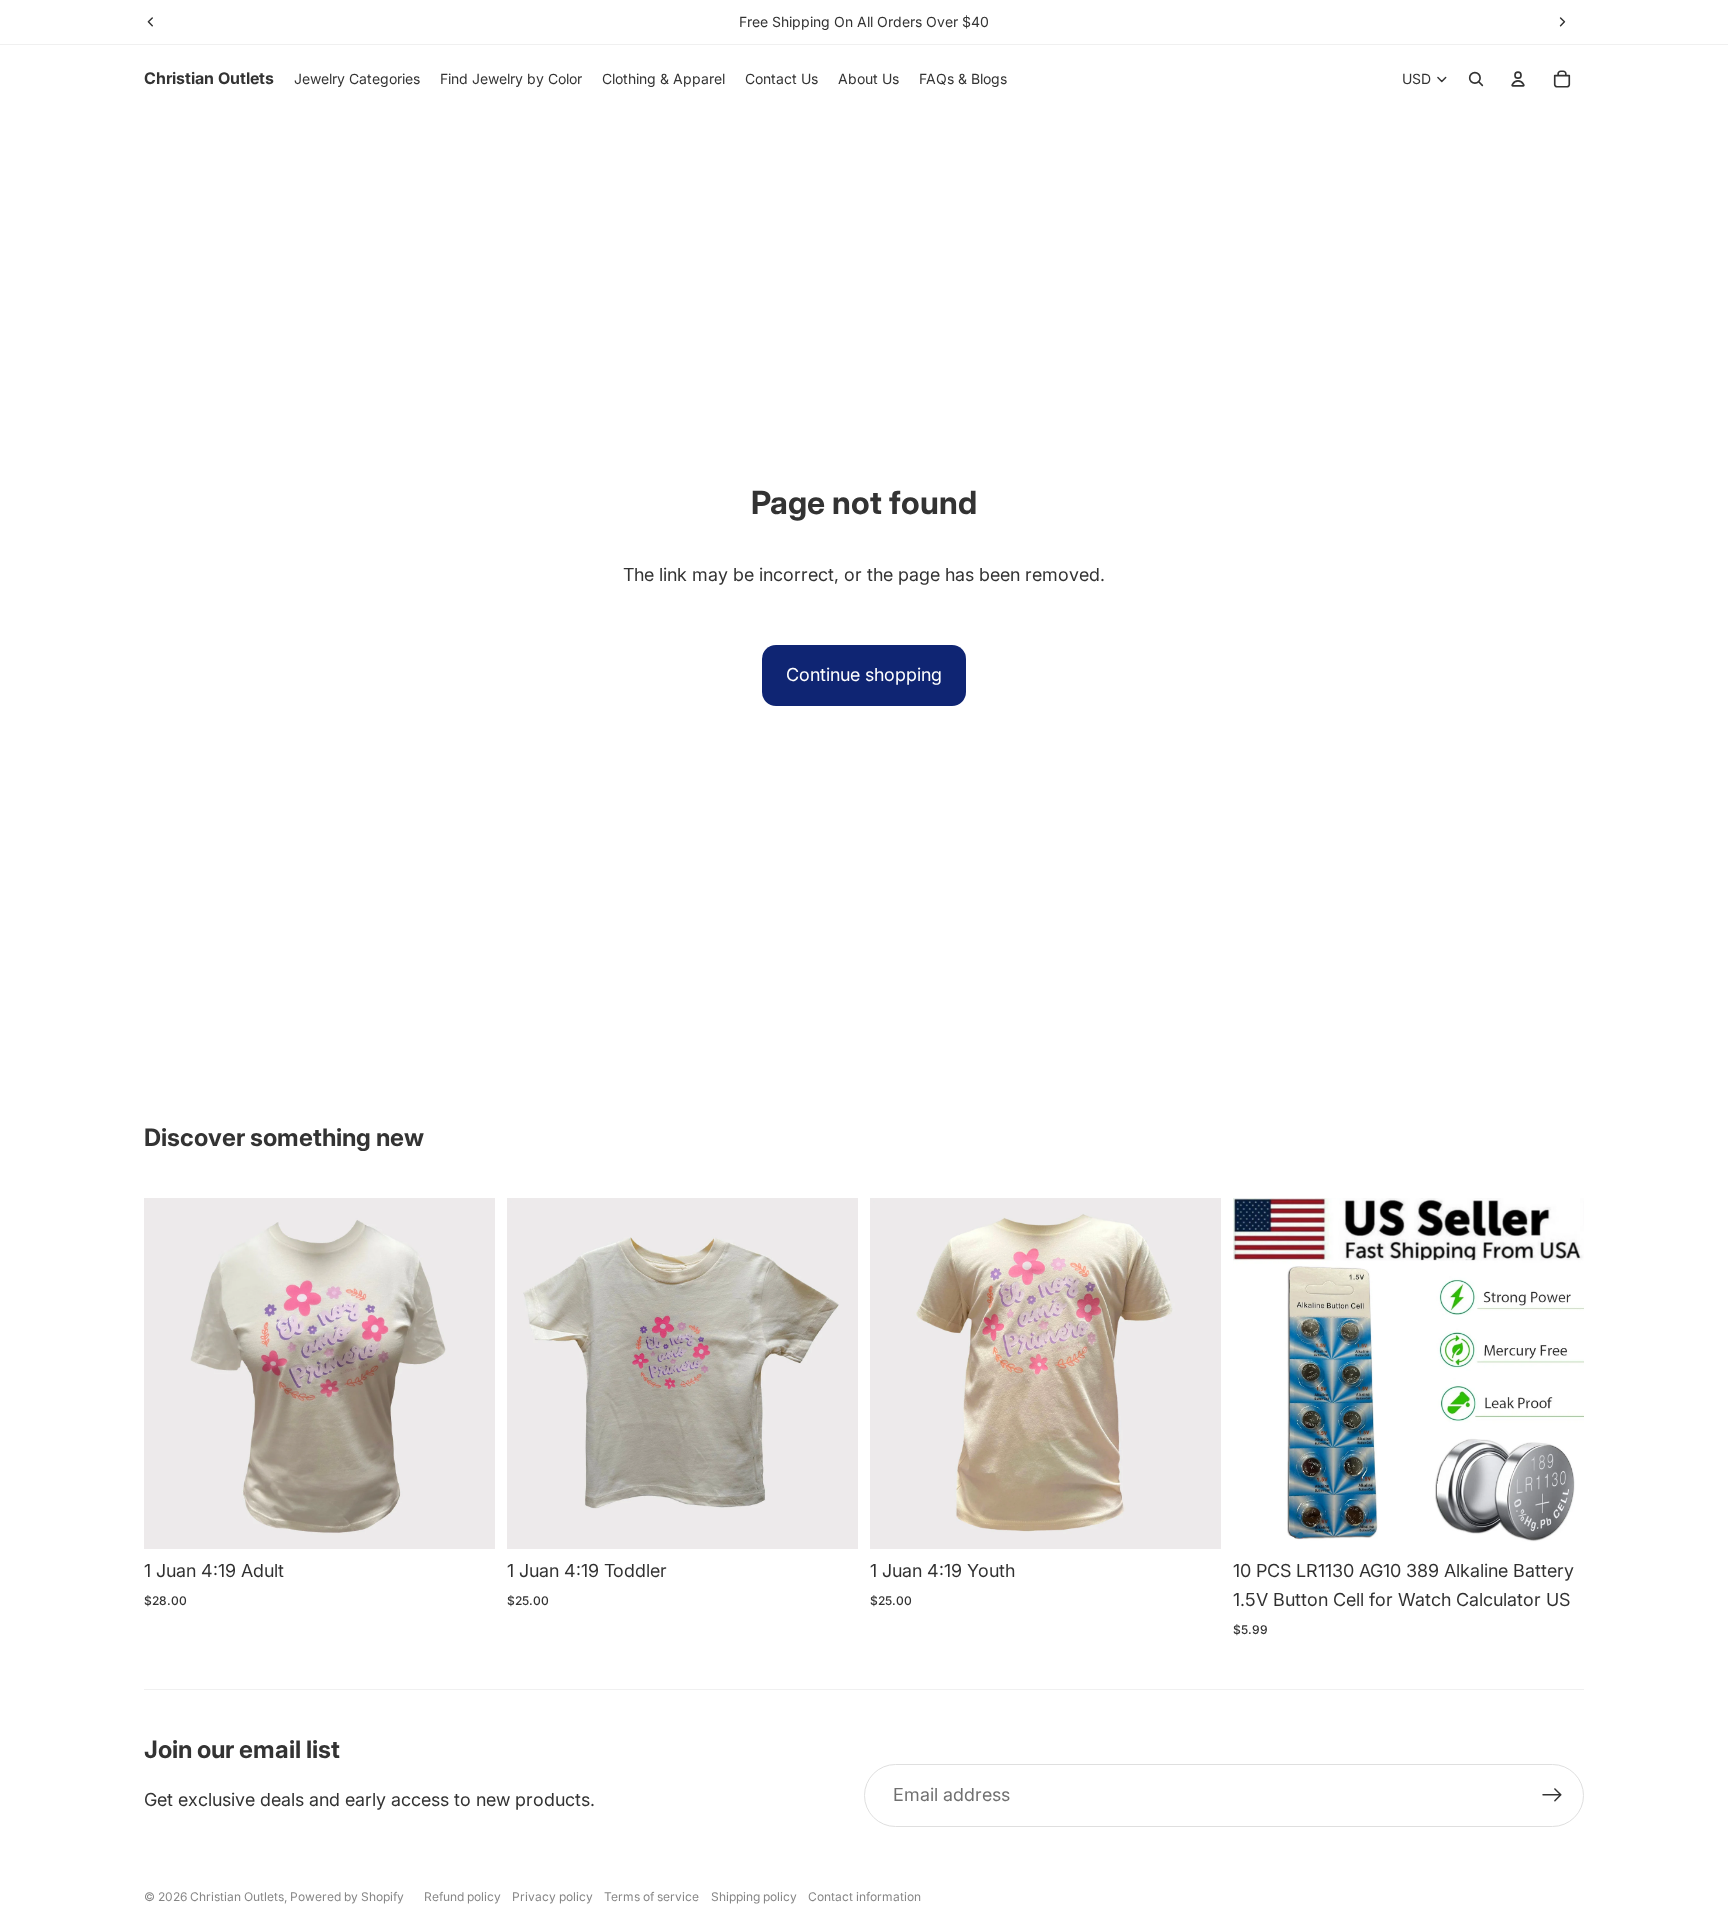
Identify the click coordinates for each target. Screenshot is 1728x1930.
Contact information (864, 1896)
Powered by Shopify (347, 1896)
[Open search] (1476, 79)
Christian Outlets (237, 1896)
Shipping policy (754, 1896)
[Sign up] (1552, 1795)
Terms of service (651, 1896)
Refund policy (462, 1896)
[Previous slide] (151, 22)
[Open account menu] (1518, 79)
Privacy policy (552, 1896)
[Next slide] (1562, 22)
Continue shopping (864, 674)
